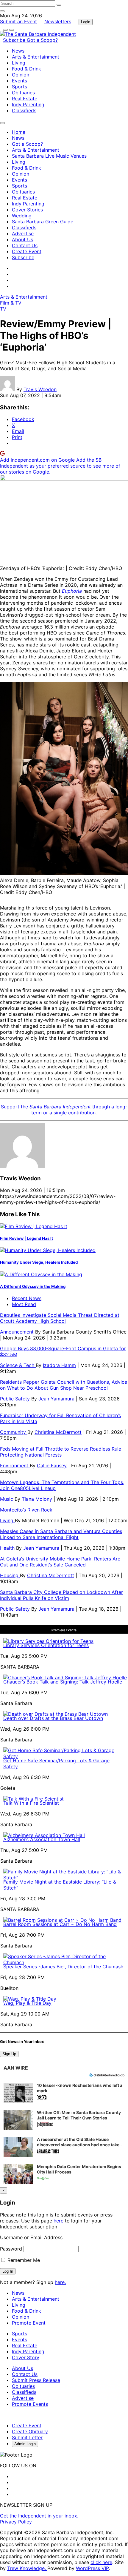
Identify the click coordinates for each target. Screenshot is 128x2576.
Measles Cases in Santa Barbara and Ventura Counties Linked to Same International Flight (61, 1534)
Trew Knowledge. (27, 2568)
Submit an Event (18, 21)
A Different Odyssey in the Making (33, 1286)
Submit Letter (27, 2437)
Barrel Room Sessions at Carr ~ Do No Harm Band (60, 1924)
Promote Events (30, 2404)
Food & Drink (26, 69)
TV (3, 309)
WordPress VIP (92, 2568)
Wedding (22, 216)
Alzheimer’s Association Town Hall (42, 1839)
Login (86, 22)
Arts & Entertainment (36, 57)
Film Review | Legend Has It (26, 1238)
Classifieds (24, 110)
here (58, 2221)
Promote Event (29, 2323)
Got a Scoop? (42, 40)
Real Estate (25, 99)
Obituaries (23, 93)
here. (60, 2282)
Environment (15, 1466)
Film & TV (11, 303)
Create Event (27, 251)
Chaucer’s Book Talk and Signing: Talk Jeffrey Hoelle (63, 1682)
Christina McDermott (58, 1432)
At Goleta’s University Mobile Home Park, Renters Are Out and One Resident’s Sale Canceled (60, 1562)
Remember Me (23, 2260)
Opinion (21, 75)
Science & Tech (18, 1365)
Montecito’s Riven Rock (26, 1510)
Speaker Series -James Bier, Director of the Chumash (63, 1967)
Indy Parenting (28, 105)
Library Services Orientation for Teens (46, 1645)
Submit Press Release (36, 2380)
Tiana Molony (37, 1499)
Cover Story (26, 2357)
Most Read (24, 1304)
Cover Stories (27, 210)
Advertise (23, 234)
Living (19, 63)
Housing (10, 1575)
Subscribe (15, 40)
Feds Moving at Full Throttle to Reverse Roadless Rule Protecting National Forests (61, 1452)
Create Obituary (30, 2431)
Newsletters (58, 21)
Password (11, 2249)
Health (8, 1548)
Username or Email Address (31, 2237)
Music (7, 1499)
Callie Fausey (52, 1466)
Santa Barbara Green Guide (43, 222)
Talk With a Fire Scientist (31, 1803)
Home (19, 132)
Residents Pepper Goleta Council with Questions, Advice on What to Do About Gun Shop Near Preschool (64, 1385)
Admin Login (25, 2444)
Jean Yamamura (56, 1399)
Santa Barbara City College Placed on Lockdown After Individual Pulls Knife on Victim (61, 1595)
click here (101, 2562)
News (18, 51)
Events (19, 81)
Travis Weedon (40, 389)
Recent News (27, 1298)
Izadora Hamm (59, 1365)
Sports (19, 87)
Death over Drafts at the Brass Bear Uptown (53, 1718)
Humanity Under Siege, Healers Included (39, 1262)
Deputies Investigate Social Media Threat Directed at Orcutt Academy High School (60, 1318)
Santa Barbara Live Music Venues (49, 156)
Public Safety (16, 1399)
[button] (64, 2093)
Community (14, 1432)
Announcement (18, 1332)
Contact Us (25, 245)
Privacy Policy (16, 2522)
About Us (22, 239)
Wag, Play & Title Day (27, 2003)
